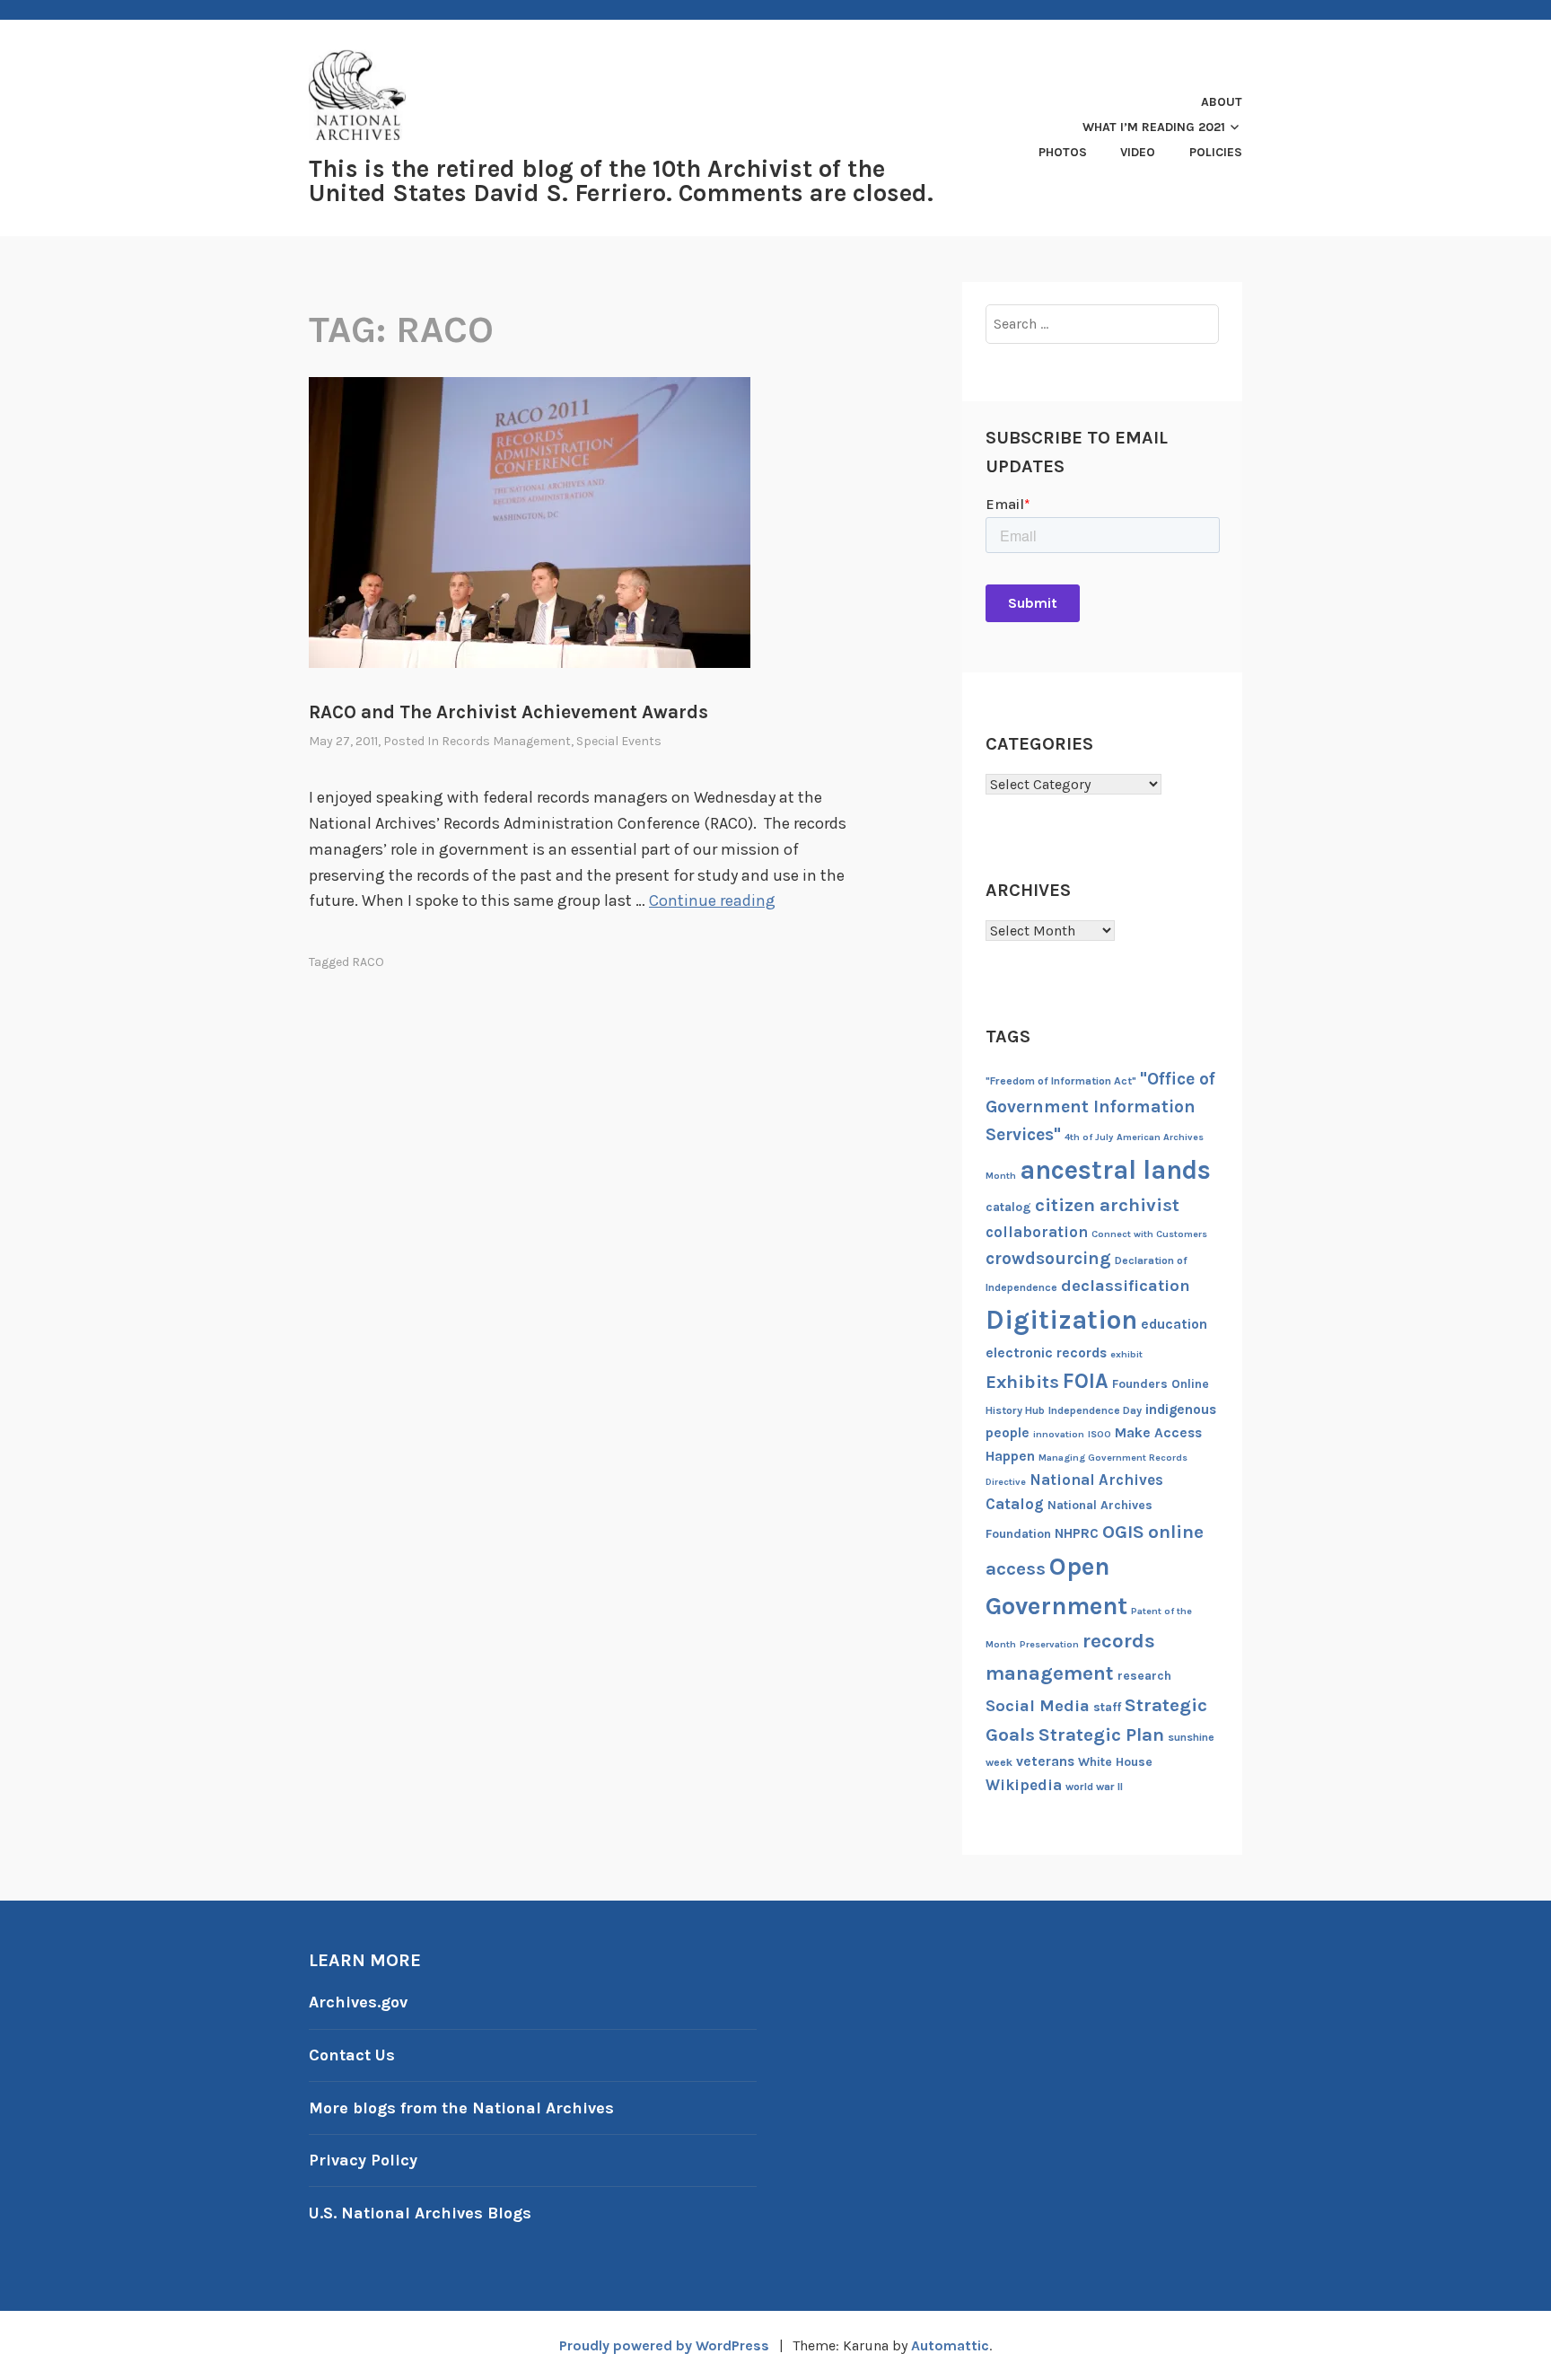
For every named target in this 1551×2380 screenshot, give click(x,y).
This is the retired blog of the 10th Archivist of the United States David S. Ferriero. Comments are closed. (621, 181)
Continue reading (712, 900)
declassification (1126, 1286)
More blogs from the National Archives (461, 2108)
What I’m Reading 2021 (1154, 127)
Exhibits (1022, 1382)
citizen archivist (1107, 1205)
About (1222, 102)
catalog (1008, 1207)
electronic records (1046, 1353)
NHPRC (1077, 1533)
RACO (368, 962)
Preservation (1049, 1644)
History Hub (1015, 1410)
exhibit (1126, 1354)
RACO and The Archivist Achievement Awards (508, 712)
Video (1138, 152)
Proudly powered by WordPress (664, 2345)
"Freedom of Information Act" (1061, 1081)
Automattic (950, 2345)
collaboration (1037, 1232)
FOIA (1086, 1381)
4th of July (1089, 1137)
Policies (1216, 152)
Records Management (506, 741)
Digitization (1061, 1320)
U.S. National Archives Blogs (420, 2213)
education (1174, 1324)
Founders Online (1161, 1384)
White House (1115, 1762)
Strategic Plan (1101, 1735)
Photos (1063, 152)
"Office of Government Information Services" (1100, 1107)
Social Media (1038, 1706)
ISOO (1100, 1434)
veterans (1045, 1761)
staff (1107, 1707)
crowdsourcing (1048, 1258)
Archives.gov (358, 2002)
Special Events (619, 741)
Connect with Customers (1149, 1234)
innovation (1059, 1434)
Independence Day (1095, 1410)
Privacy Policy (363, 2160)
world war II (1094, 1787)
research (1144, 1676)
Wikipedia (1024, 1785)
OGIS (1123, 1532)
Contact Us (352, 2055)
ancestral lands (1115, 1170)
